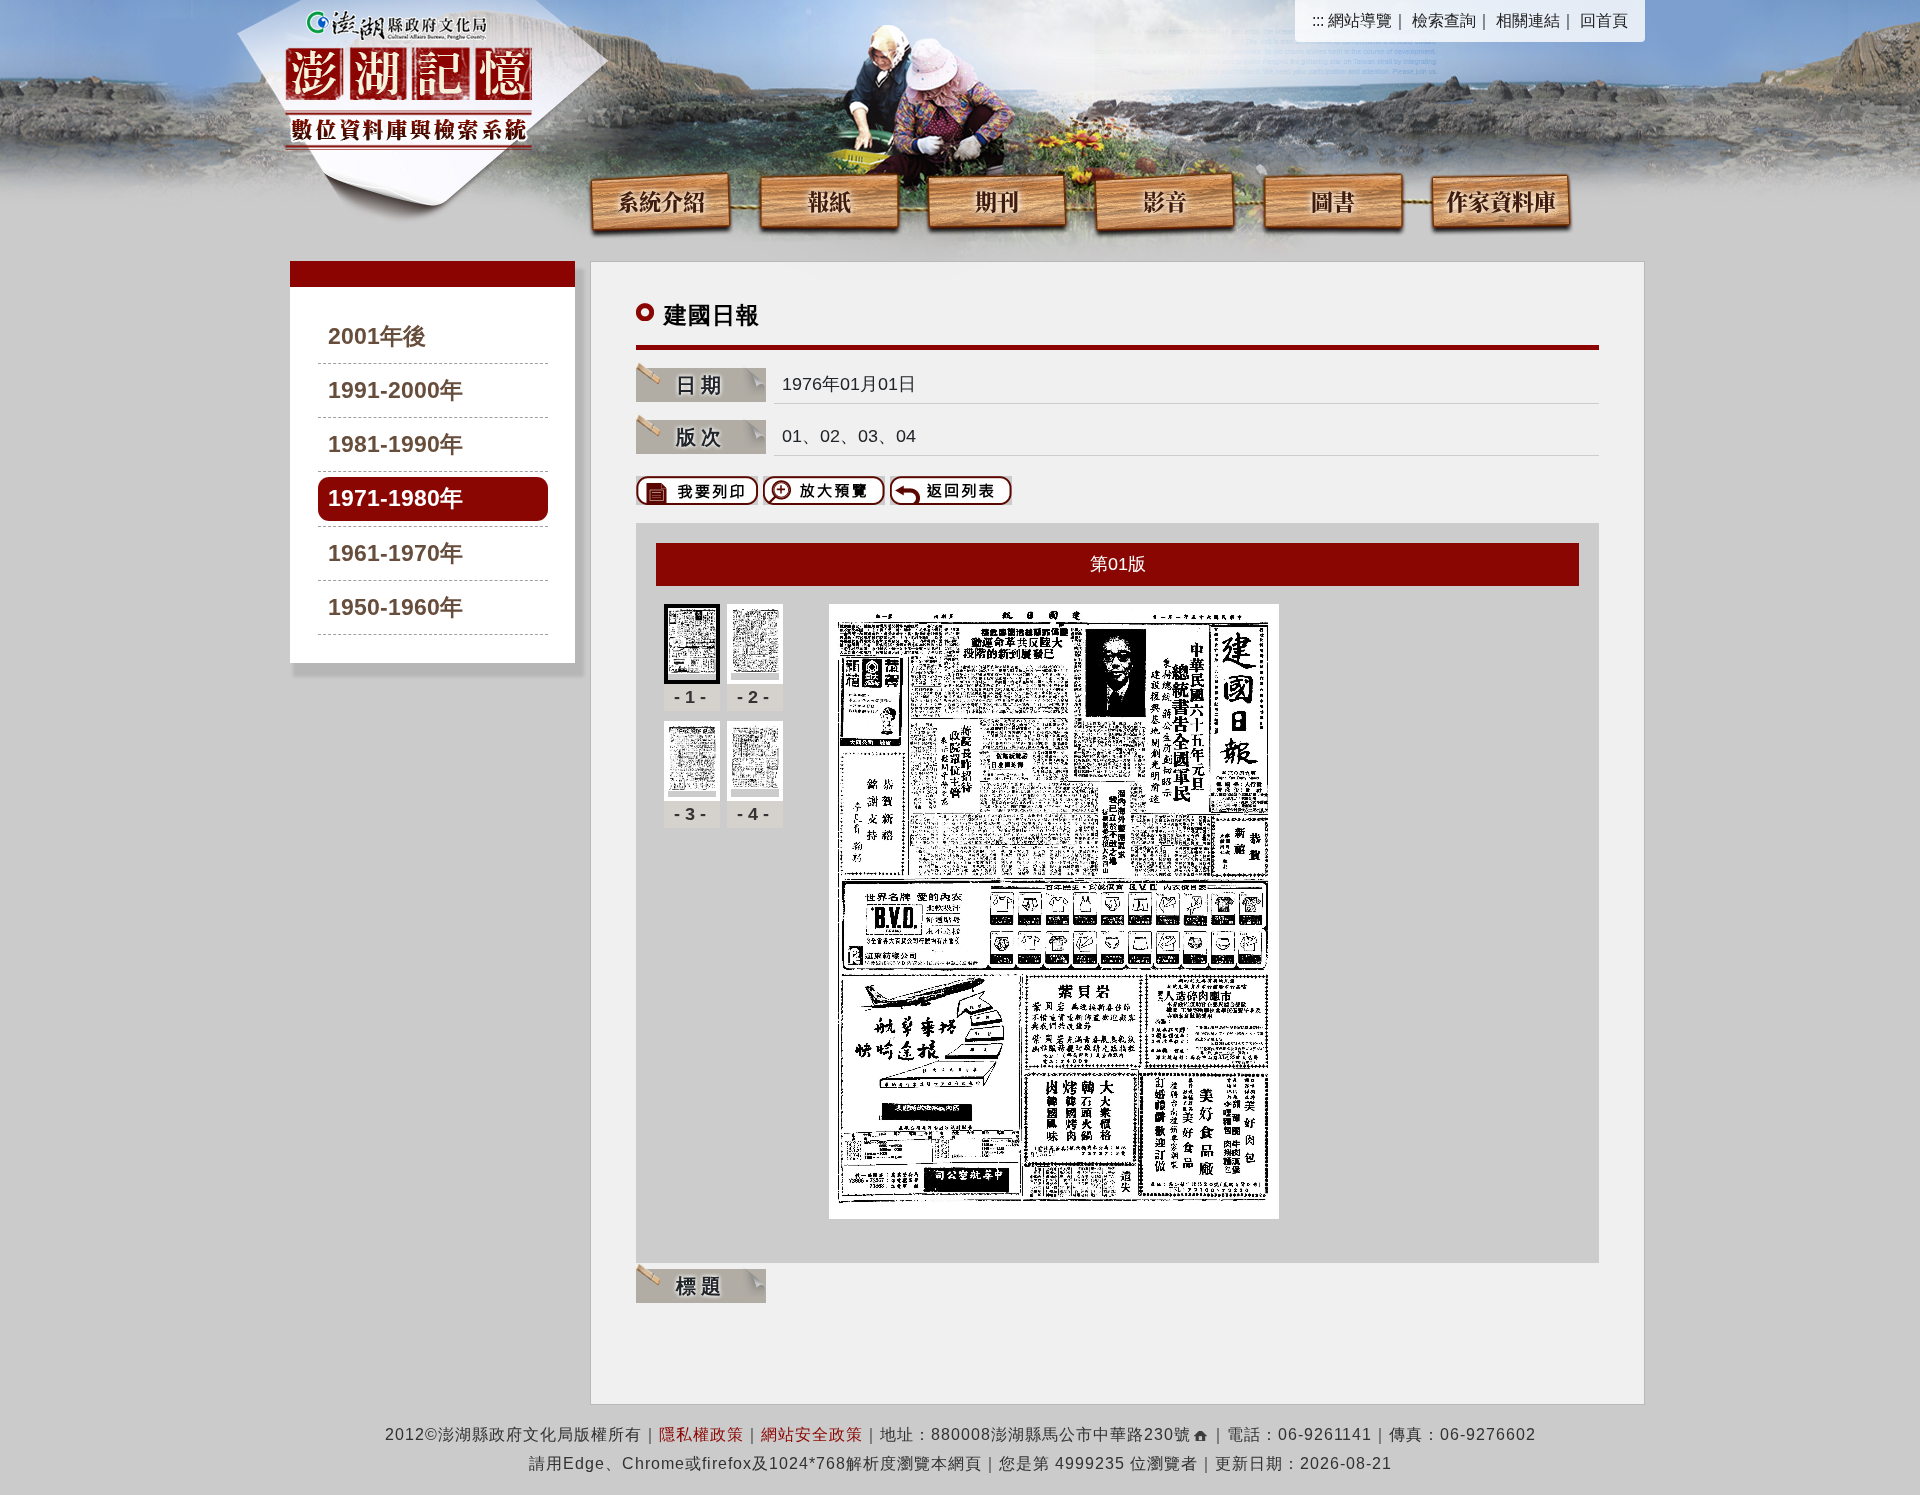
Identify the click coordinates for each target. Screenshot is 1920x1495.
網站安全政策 (812, 1434)
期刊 (997, 200)
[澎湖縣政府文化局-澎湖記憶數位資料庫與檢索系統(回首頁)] (408, 77)
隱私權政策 (701, 1434)
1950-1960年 (395, 607)
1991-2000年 (395, 390)
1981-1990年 (395, 444)
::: (1318, 20)
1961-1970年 (395, 553)
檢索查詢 (1444, 20)
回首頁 (1604, 20)
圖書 (1333, 200)
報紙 (829, 200)
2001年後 (377, 336)
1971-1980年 (395, 498)
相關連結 (1528, 20)
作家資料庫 (1501, 200)
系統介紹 (661, 200)
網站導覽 (1360, 20)
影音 (1165, 200)
